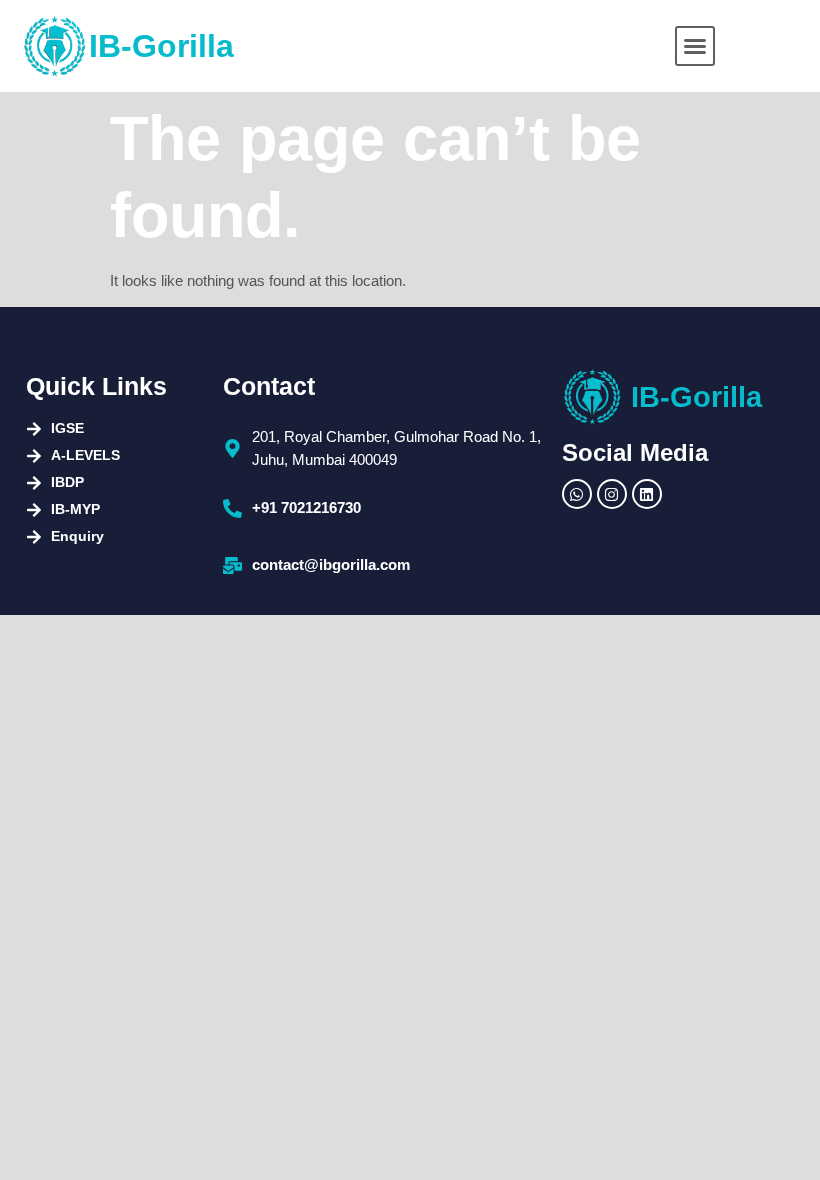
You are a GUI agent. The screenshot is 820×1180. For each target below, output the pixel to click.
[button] (695, 46)
